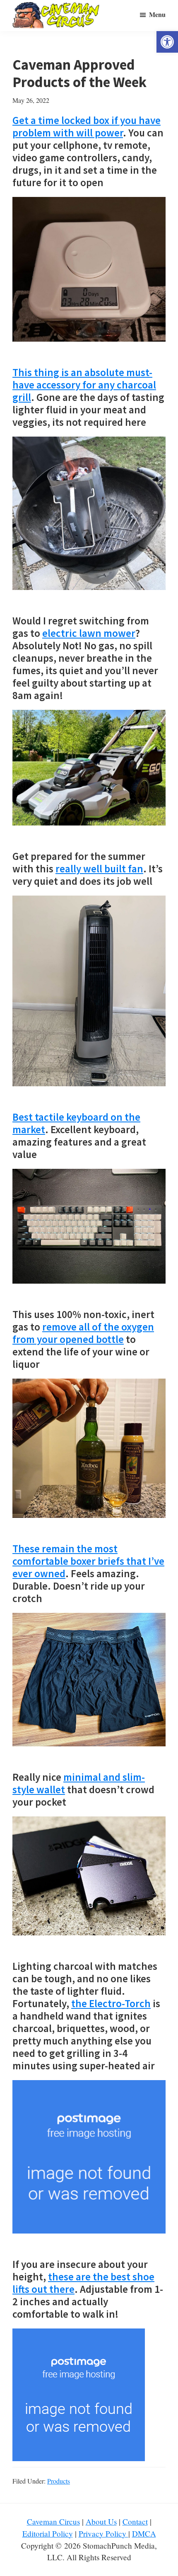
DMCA (144, 2534)
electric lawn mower (89, 633)
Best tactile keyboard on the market (76, 1123)
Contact (135, 2521)
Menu (157, 14)
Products (59, 2481)
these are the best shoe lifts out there (83, 2283)
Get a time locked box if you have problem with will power (87, 126)
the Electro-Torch (111, 2003)
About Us (101, 2521)
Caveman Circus (53, 2521)
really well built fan (99, 869)
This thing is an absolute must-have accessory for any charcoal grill (84, 385)
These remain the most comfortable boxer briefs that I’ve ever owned (88, 1561)
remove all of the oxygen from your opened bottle (83, 1333)
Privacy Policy (103, 2534)
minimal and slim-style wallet (79, 1783)
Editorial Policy (48, 2534)
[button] (167, 42)
